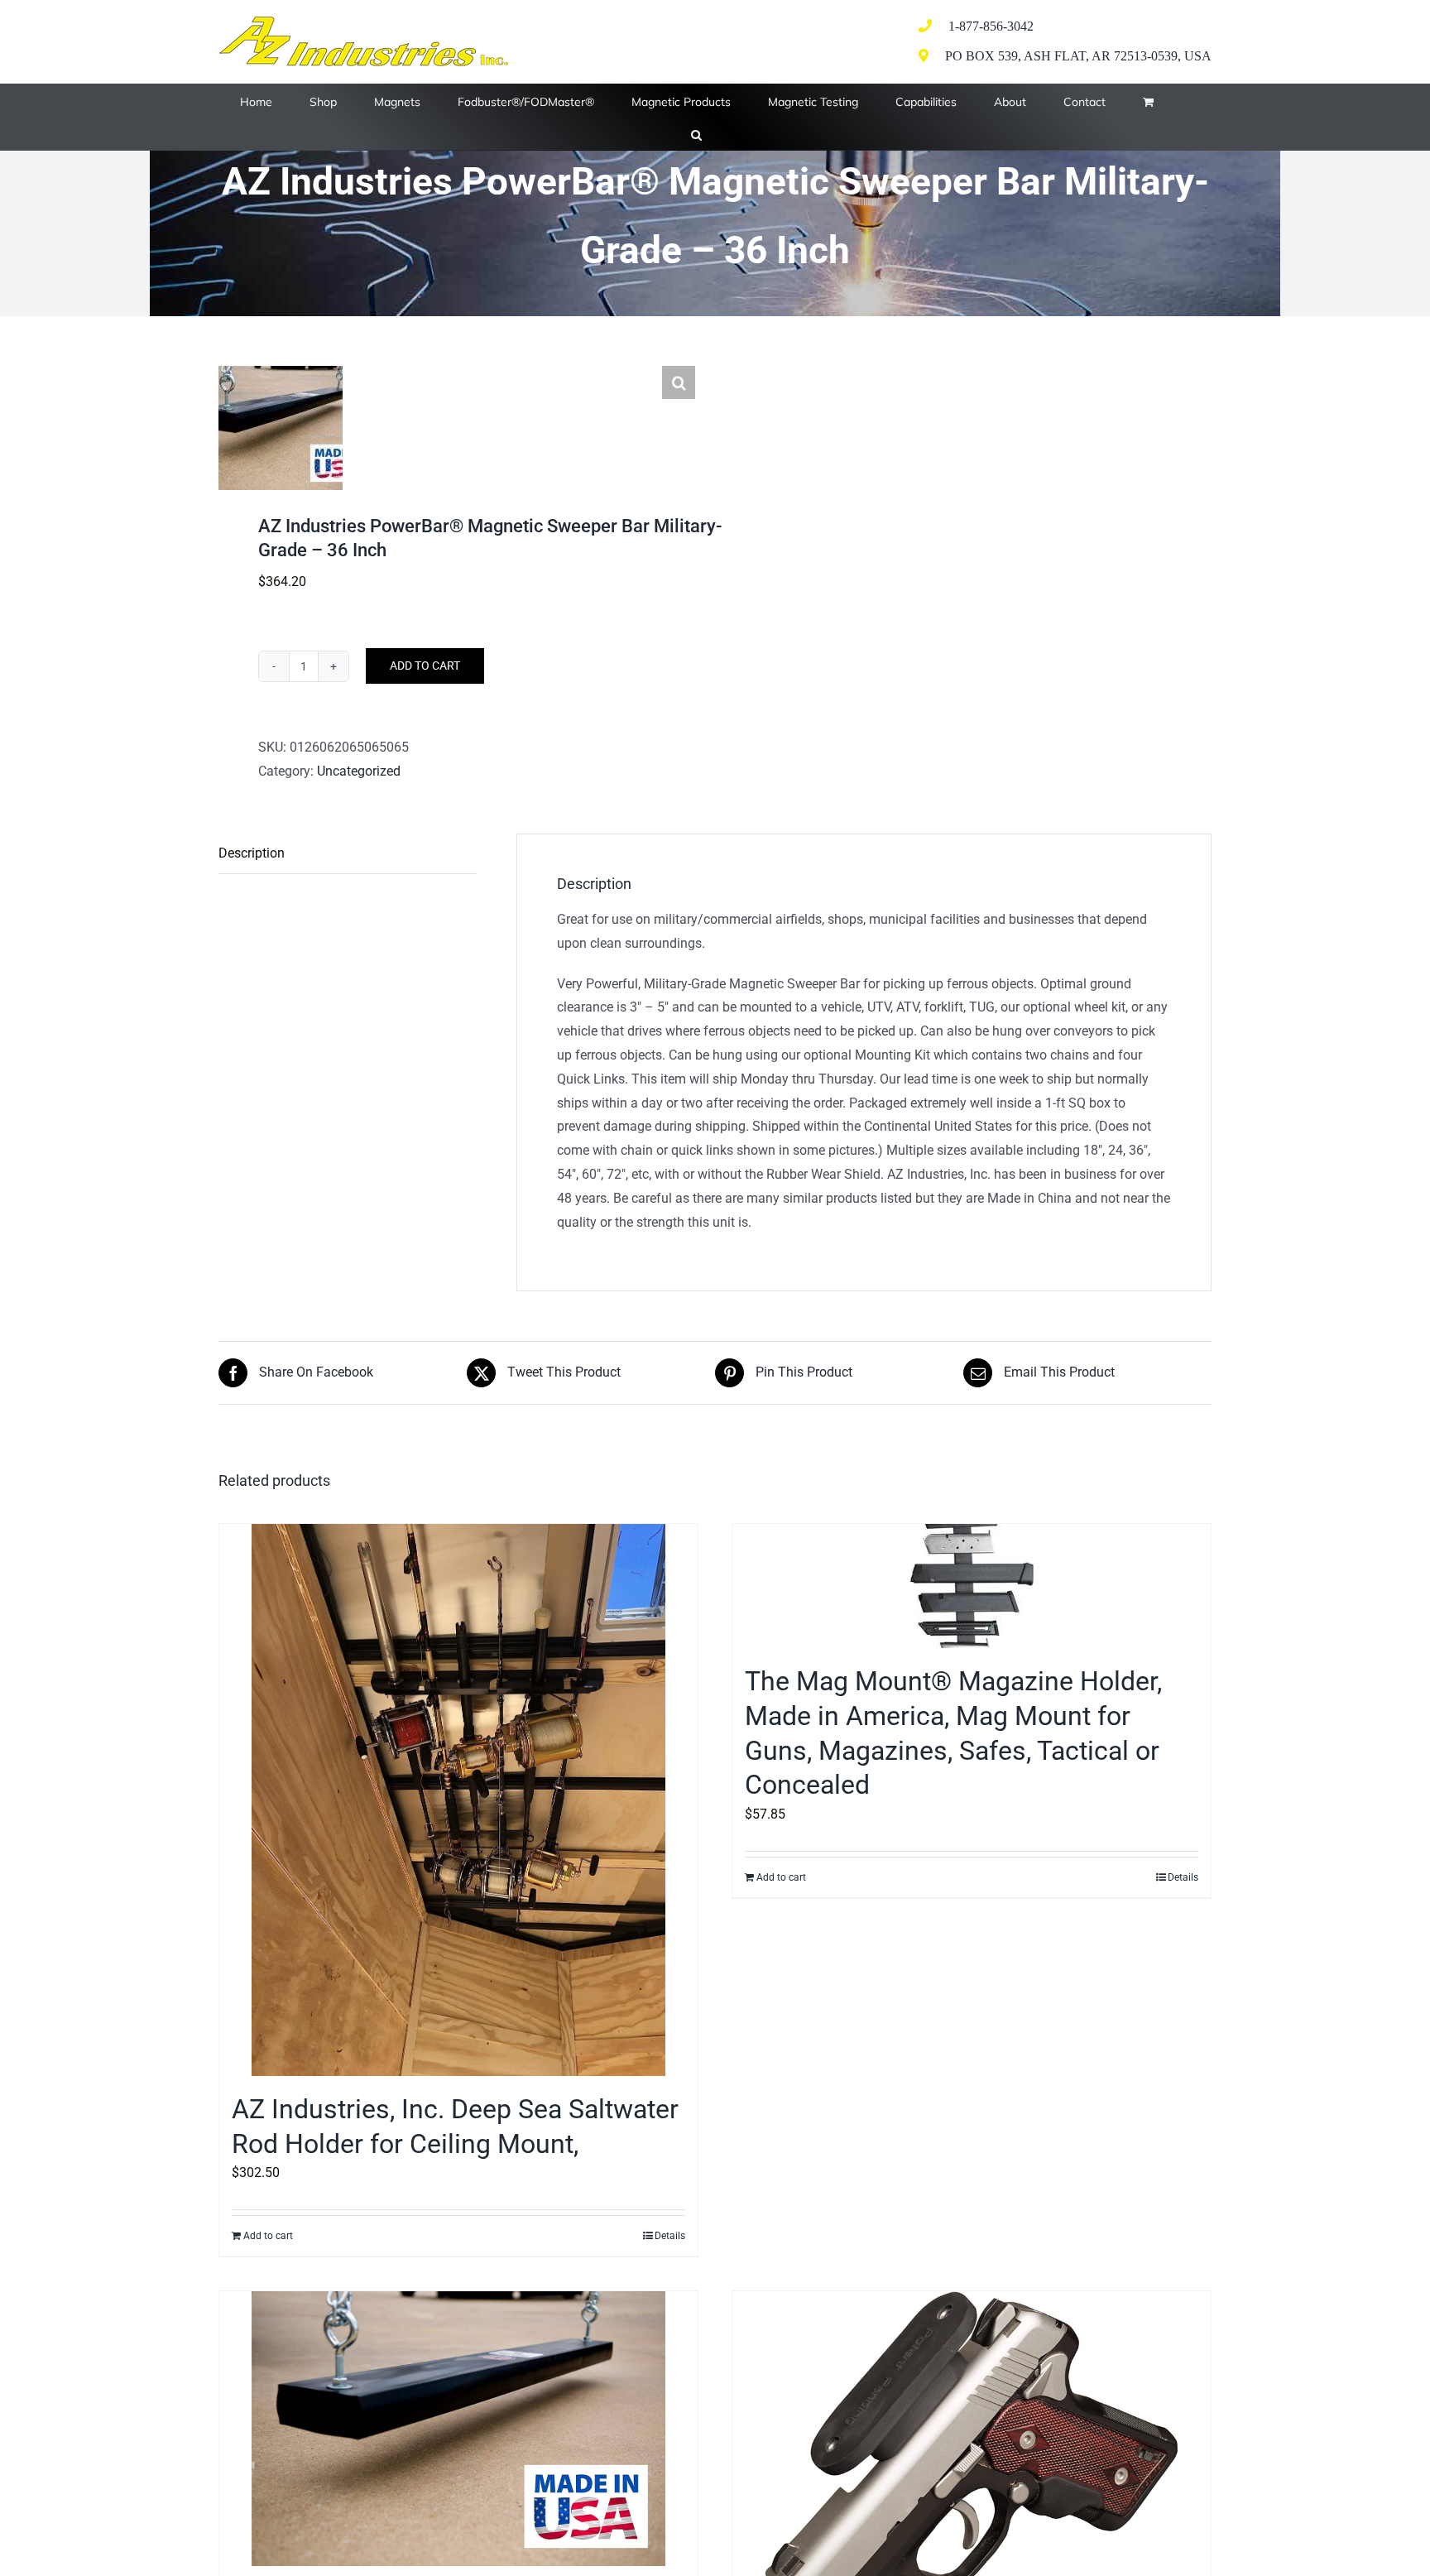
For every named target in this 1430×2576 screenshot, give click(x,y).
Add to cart (425, 666)
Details (670, 2236)
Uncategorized (359, 771)
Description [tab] (252, 853)
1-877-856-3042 (991, 26)
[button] (696, 133)
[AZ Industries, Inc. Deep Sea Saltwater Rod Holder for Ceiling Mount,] (458, 1800)
